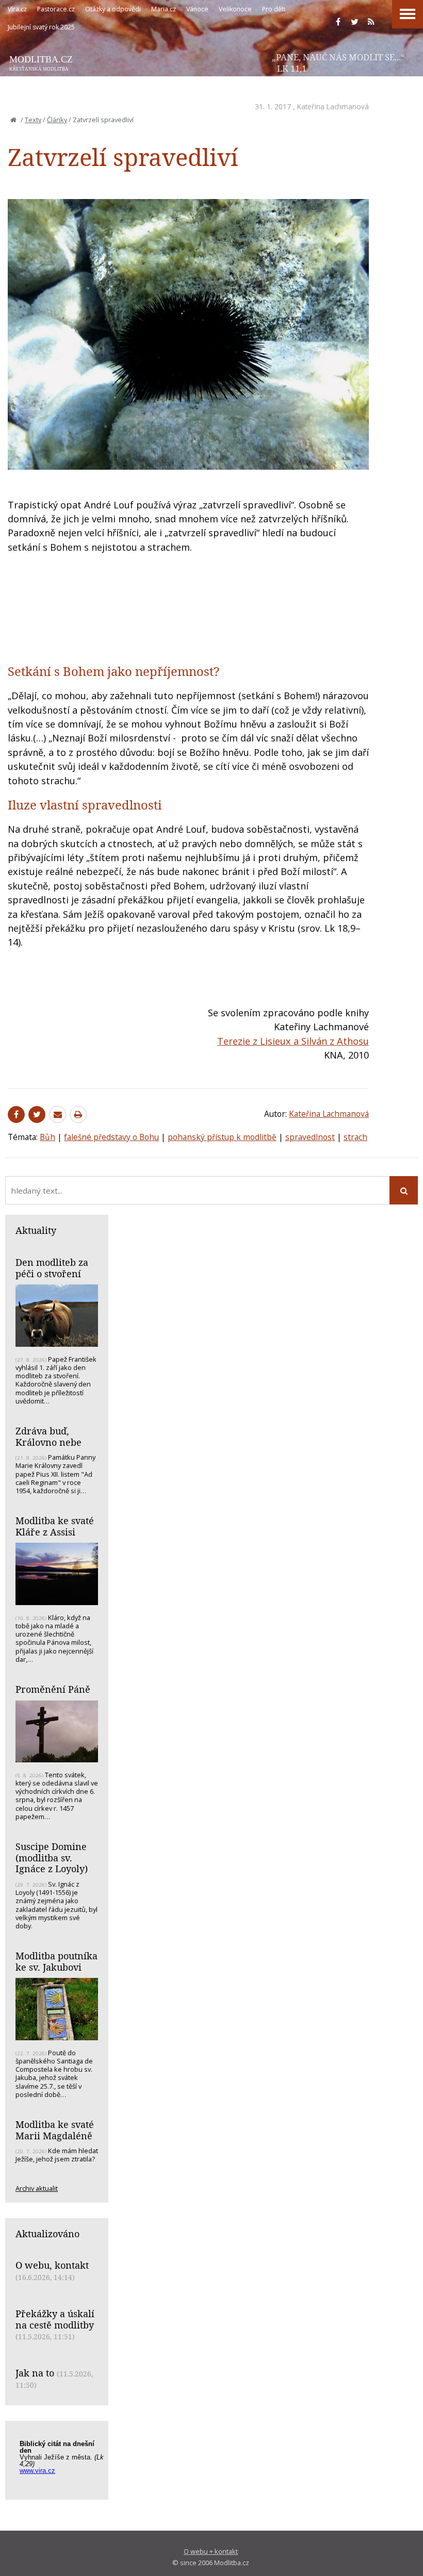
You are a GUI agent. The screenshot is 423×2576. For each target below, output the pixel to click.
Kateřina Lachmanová (333, 106)
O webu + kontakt (211, 2551)
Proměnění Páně (53, 1689)
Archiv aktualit (37, 2188)
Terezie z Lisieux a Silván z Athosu (293, 1041)
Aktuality (36, 1230)
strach (355, 1137)
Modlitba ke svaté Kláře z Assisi (55, 1526)
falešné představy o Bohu (111, 1137)
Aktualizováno (47, 2234)
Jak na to (35, 2373)
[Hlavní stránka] (13, 120)
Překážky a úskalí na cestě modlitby (55, 2319)
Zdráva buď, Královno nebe (48, 1436)
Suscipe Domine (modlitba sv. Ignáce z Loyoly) (52, 1857)
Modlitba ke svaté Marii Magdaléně (55, 2130)
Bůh (47, 1137)
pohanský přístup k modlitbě (222, 1137)
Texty (33, 120)
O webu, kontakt (52, 2265)
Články (57, 120)
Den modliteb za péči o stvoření (52, 1268)
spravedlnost (310, 1137)
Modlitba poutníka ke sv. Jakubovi (56, 1961)
